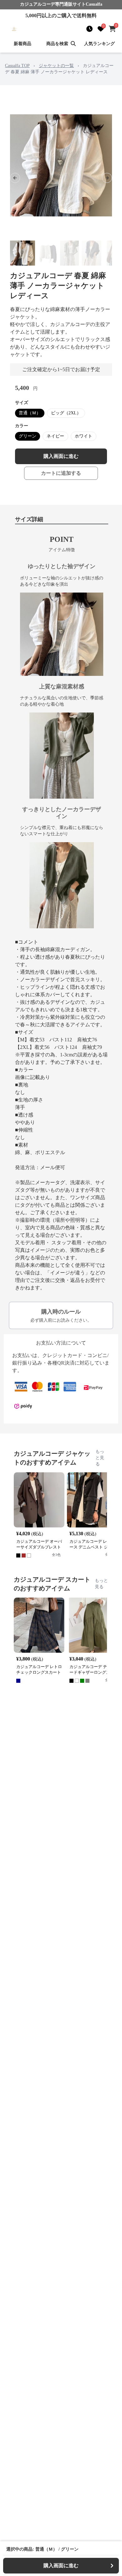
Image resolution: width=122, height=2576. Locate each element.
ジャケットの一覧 (56, 66)
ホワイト (84, 436)
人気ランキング (99, 44)
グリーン (28, 436)
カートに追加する (61, 473)
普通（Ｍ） (30, 413)
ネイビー (55, 436)
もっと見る (100, 1458)
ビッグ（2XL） (66, 413)
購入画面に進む (61, 456)
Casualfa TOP (17, 66)
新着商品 (23, 44)
